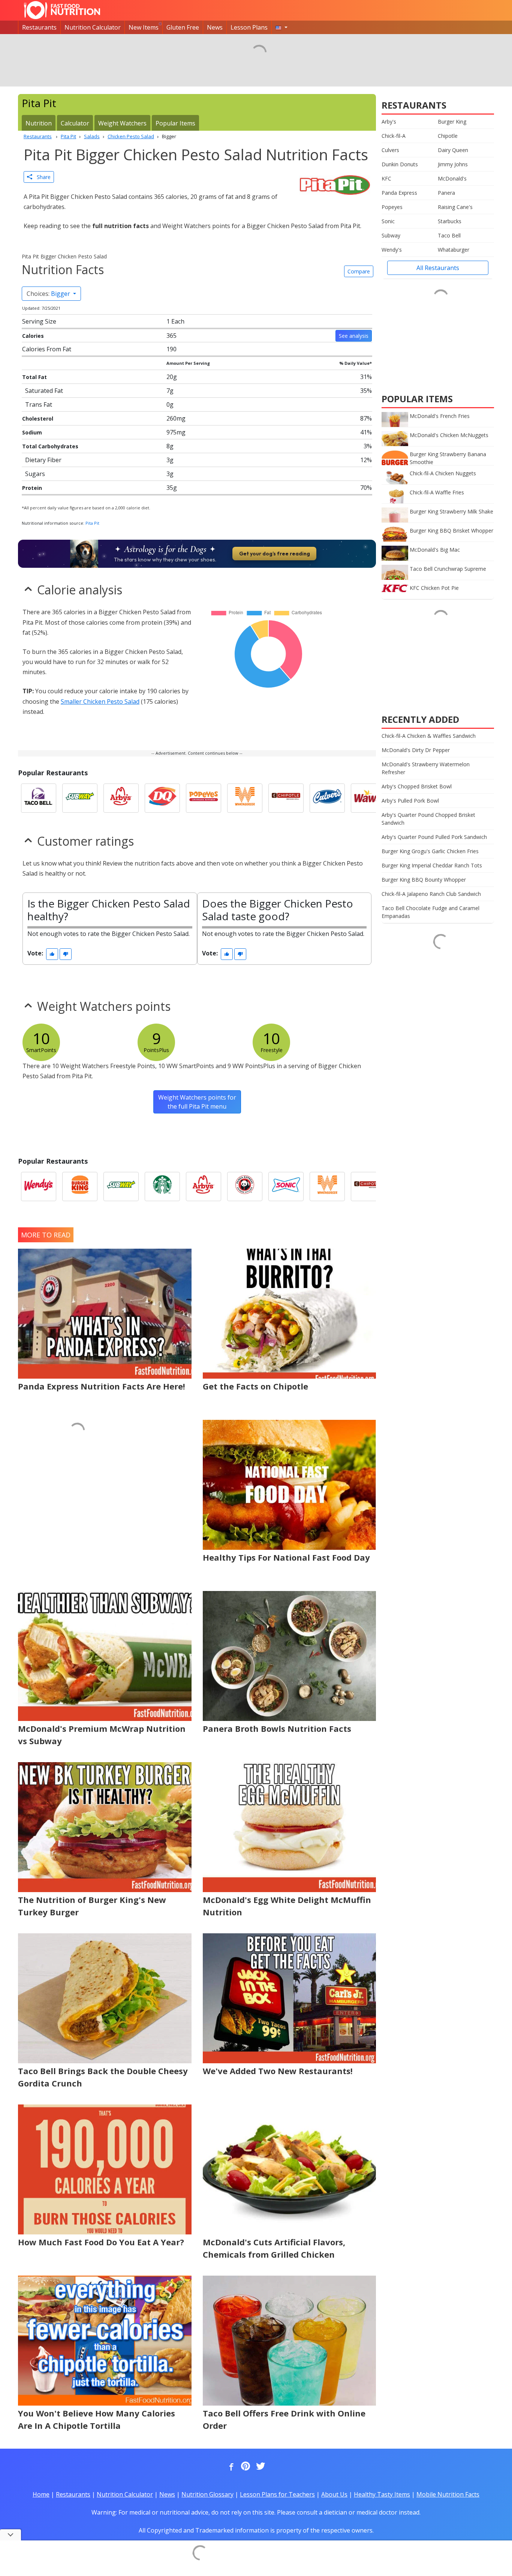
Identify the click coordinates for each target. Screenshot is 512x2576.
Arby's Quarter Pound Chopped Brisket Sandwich (428, 819)
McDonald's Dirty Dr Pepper (416, 750)
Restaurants (39, 27)
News (215, 27)
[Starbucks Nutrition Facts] (162, 1187)
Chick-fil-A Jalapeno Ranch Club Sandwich (431, 894)
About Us (334, 2494)
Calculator (75, 123)
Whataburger (454, 250)
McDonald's (452, 178)
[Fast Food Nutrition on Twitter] (260, 2467)
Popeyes (392, 207)
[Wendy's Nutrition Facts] (39, 1187)
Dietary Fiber (43, 460)
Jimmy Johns (453, 164)
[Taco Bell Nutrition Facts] (39, 798)
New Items (144, 27)
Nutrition (39, 123)
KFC (386, 178)
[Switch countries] (281, 27)
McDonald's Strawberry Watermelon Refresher (426, 768)
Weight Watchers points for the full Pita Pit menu (197, 1102)
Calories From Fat (47, 349)
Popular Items (175, 123)
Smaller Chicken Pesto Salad (100, 701)
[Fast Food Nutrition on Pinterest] (245, 2467)
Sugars (35, 474)
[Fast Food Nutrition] (62, 10)
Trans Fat (39, 404)
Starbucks (450, 221)
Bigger (49, 294)
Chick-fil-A (394, 136)
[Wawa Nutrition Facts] (368, 798)
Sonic (388, 221)
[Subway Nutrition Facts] (80, 798)
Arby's (389, 122)
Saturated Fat (44, 391)
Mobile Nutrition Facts (448, 2494)
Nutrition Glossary (207, 2494)
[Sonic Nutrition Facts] (286, 1187)
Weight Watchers (122, 123)
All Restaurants (438, 268)
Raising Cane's (455, 207)
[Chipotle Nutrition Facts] (286, 798)
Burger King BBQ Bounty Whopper (424, 880)
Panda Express (399, 193)
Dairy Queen (453, 150)
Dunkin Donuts (400, 164)
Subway (391, 235)
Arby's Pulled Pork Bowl (410, 801)
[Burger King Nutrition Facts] (80, 1187)
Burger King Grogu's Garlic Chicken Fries (430, 851)
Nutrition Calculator (93, 27)
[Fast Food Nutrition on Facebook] (230, 2467)
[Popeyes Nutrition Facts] (204, 798)
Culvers (390, 150)
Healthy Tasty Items (382, 2494)
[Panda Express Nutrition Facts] (245, 1187)
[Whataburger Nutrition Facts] (245, 798)
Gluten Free (183, 27)
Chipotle (448, 136)
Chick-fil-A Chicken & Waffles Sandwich (429, 736)
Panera (446, 193)
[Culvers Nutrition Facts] (327, 798)
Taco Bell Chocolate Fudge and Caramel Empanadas (430, 912)
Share (41, 177)
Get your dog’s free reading (275, 554)
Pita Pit (92, 523)
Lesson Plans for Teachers (277, 2494)
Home (41, 2494)
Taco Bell (449, 235)
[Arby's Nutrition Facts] (121, 798)
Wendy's (392, 250)
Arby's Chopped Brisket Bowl (417, 786)
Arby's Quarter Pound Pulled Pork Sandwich (434, 837)
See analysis (354, 336)
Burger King (452, 122)
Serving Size (39, 321)
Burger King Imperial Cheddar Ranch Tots (432, 865)
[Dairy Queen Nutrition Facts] (162, 798)
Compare (359, 271)
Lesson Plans (249, 27)
